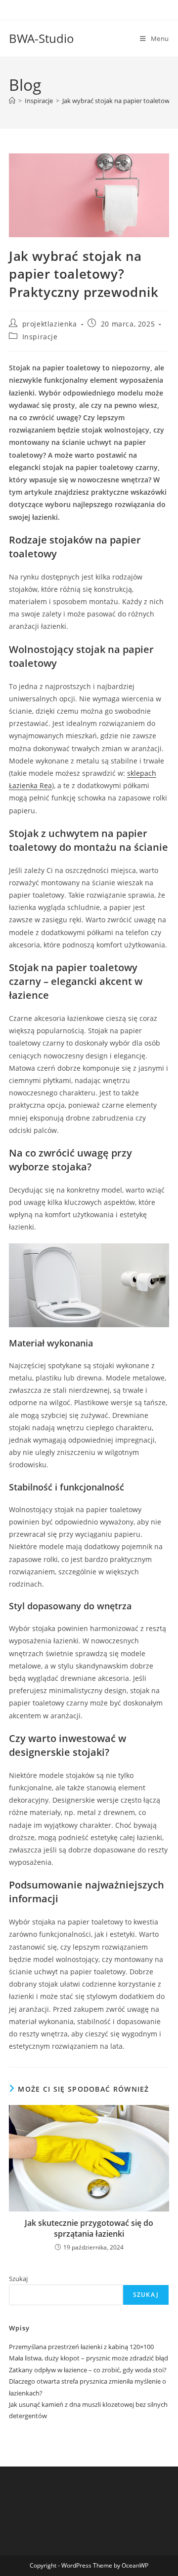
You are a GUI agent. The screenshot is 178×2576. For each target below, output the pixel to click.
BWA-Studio (42, 38)
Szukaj (18, 2279)
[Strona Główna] (12, 101)
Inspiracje (40, 337)
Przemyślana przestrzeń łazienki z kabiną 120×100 (81, 2347)
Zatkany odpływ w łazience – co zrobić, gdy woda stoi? (88, 2370)
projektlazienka (50, 324)
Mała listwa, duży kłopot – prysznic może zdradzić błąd (89, 2358)
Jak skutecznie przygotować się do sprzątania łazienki (89, 2228)
